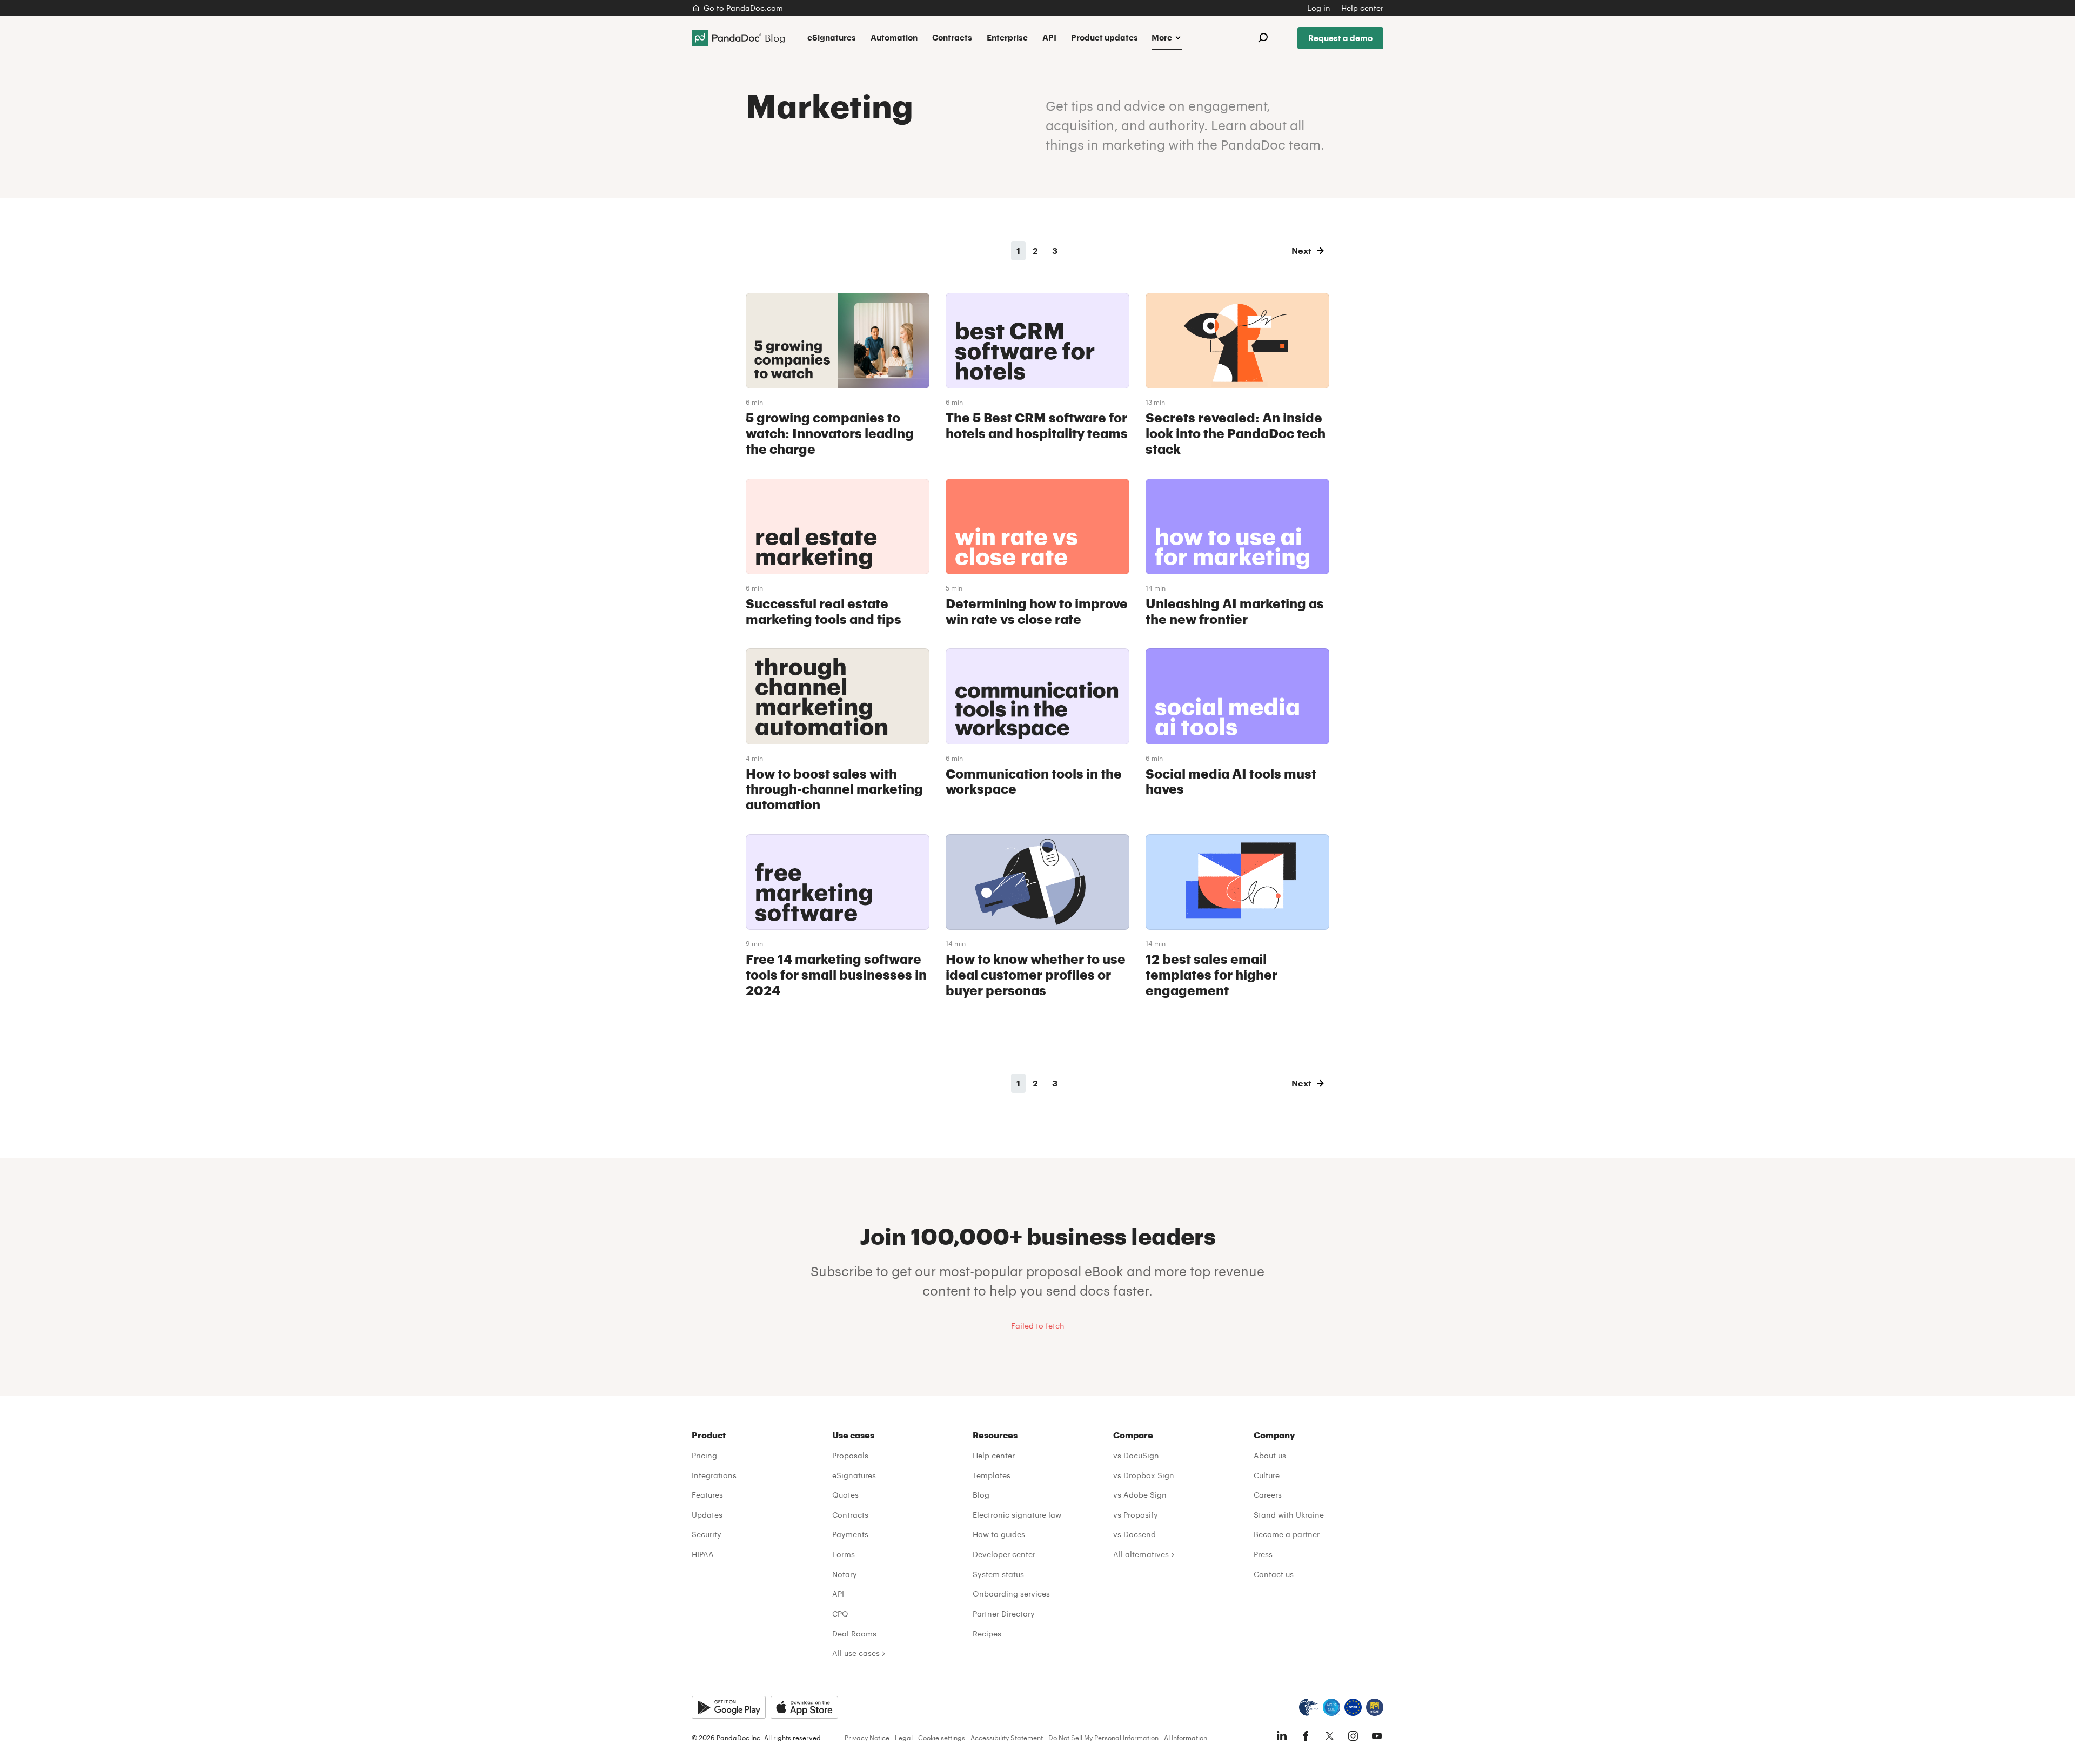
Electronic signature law (1017, 1515)
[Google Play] (729, 1707)
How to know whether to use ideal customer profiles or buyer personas (1036, 974)
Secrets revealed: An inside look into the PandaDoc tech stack (1236, 433)
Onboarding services (1011, 1594)
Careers (1268, 1495)
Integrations (714, 1475)
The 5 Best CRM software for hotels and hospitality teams (1037, 425)
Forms (844, 1554)
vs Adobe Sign (1140, 1495)
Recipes (987, 1634)
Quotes (845, 1495)
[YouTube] (1377, 1736)
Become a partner (1287, 1534)
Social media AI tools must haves (1231, 781)
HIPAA (703, 1554)
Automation (894, 37)
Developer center (1004, 1554)
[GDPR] (1353, 1707)
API (1049, 37)
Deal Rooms (854, 1634)
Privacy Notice (867, 1738)
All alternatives (1141, 1554)
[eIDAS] (1375, 1707)
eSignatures (832, 37)
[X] (1329, 1736)
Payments (850, 1534)
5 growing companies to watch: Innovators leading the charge (830, 433)
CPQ (840, 1614)
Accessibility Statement (1007, 1738)
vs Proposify (1136, 1515)
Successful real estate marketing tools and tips (824, 611)
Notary (845, 1574)
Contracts (952, 37)
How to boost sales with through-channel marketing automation (834, 789)
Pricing (704, 1455)
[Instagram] (1353, 1736)
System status (998, 1574)
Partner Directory (1004, 1614)
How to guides (999, 1534)
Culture (1267, 1475)
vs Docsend (1134, 1534)
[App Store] (804, 1707)
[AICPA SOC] (1331, 1707)
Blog (981, 1495)
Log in (1319, 8)
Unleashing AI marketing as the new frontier (1235, 611)
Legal (904, 1738)
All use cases (856, 1653)
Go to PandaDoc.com (743, 8)
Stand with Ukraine (1289, 1515)
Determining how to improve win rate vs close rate (1037, 611)
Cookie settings (942, 1738)
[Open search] (1263, 38)
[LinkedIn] (1282, 1736)
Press (1263, 1554)
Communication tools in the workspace (1034, 781)
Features (707, 1495)
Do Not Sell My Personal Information (1103, 1738)
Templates (992, 1475)
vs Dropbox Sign (1144, 1475)
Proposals (850, 1455)
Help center (1362, 8)
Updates (707, 1515)
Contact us (1274, 1574)
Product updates (1105, 37)
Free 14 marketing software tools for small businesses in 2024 (836, 974)
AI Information (1186, 1738)
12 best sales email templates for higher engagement (1211, 974)
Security (707, 1534)
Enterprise (1007, 37)
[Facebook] (1306, 1736)
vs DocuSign (1136, 1455)
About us (1270, 1455)
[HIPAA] (1309, 1707)
